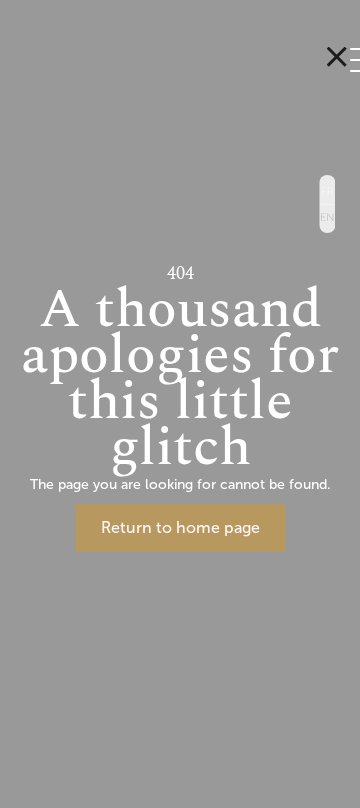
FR (327, 189)
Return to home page (180, 527)
